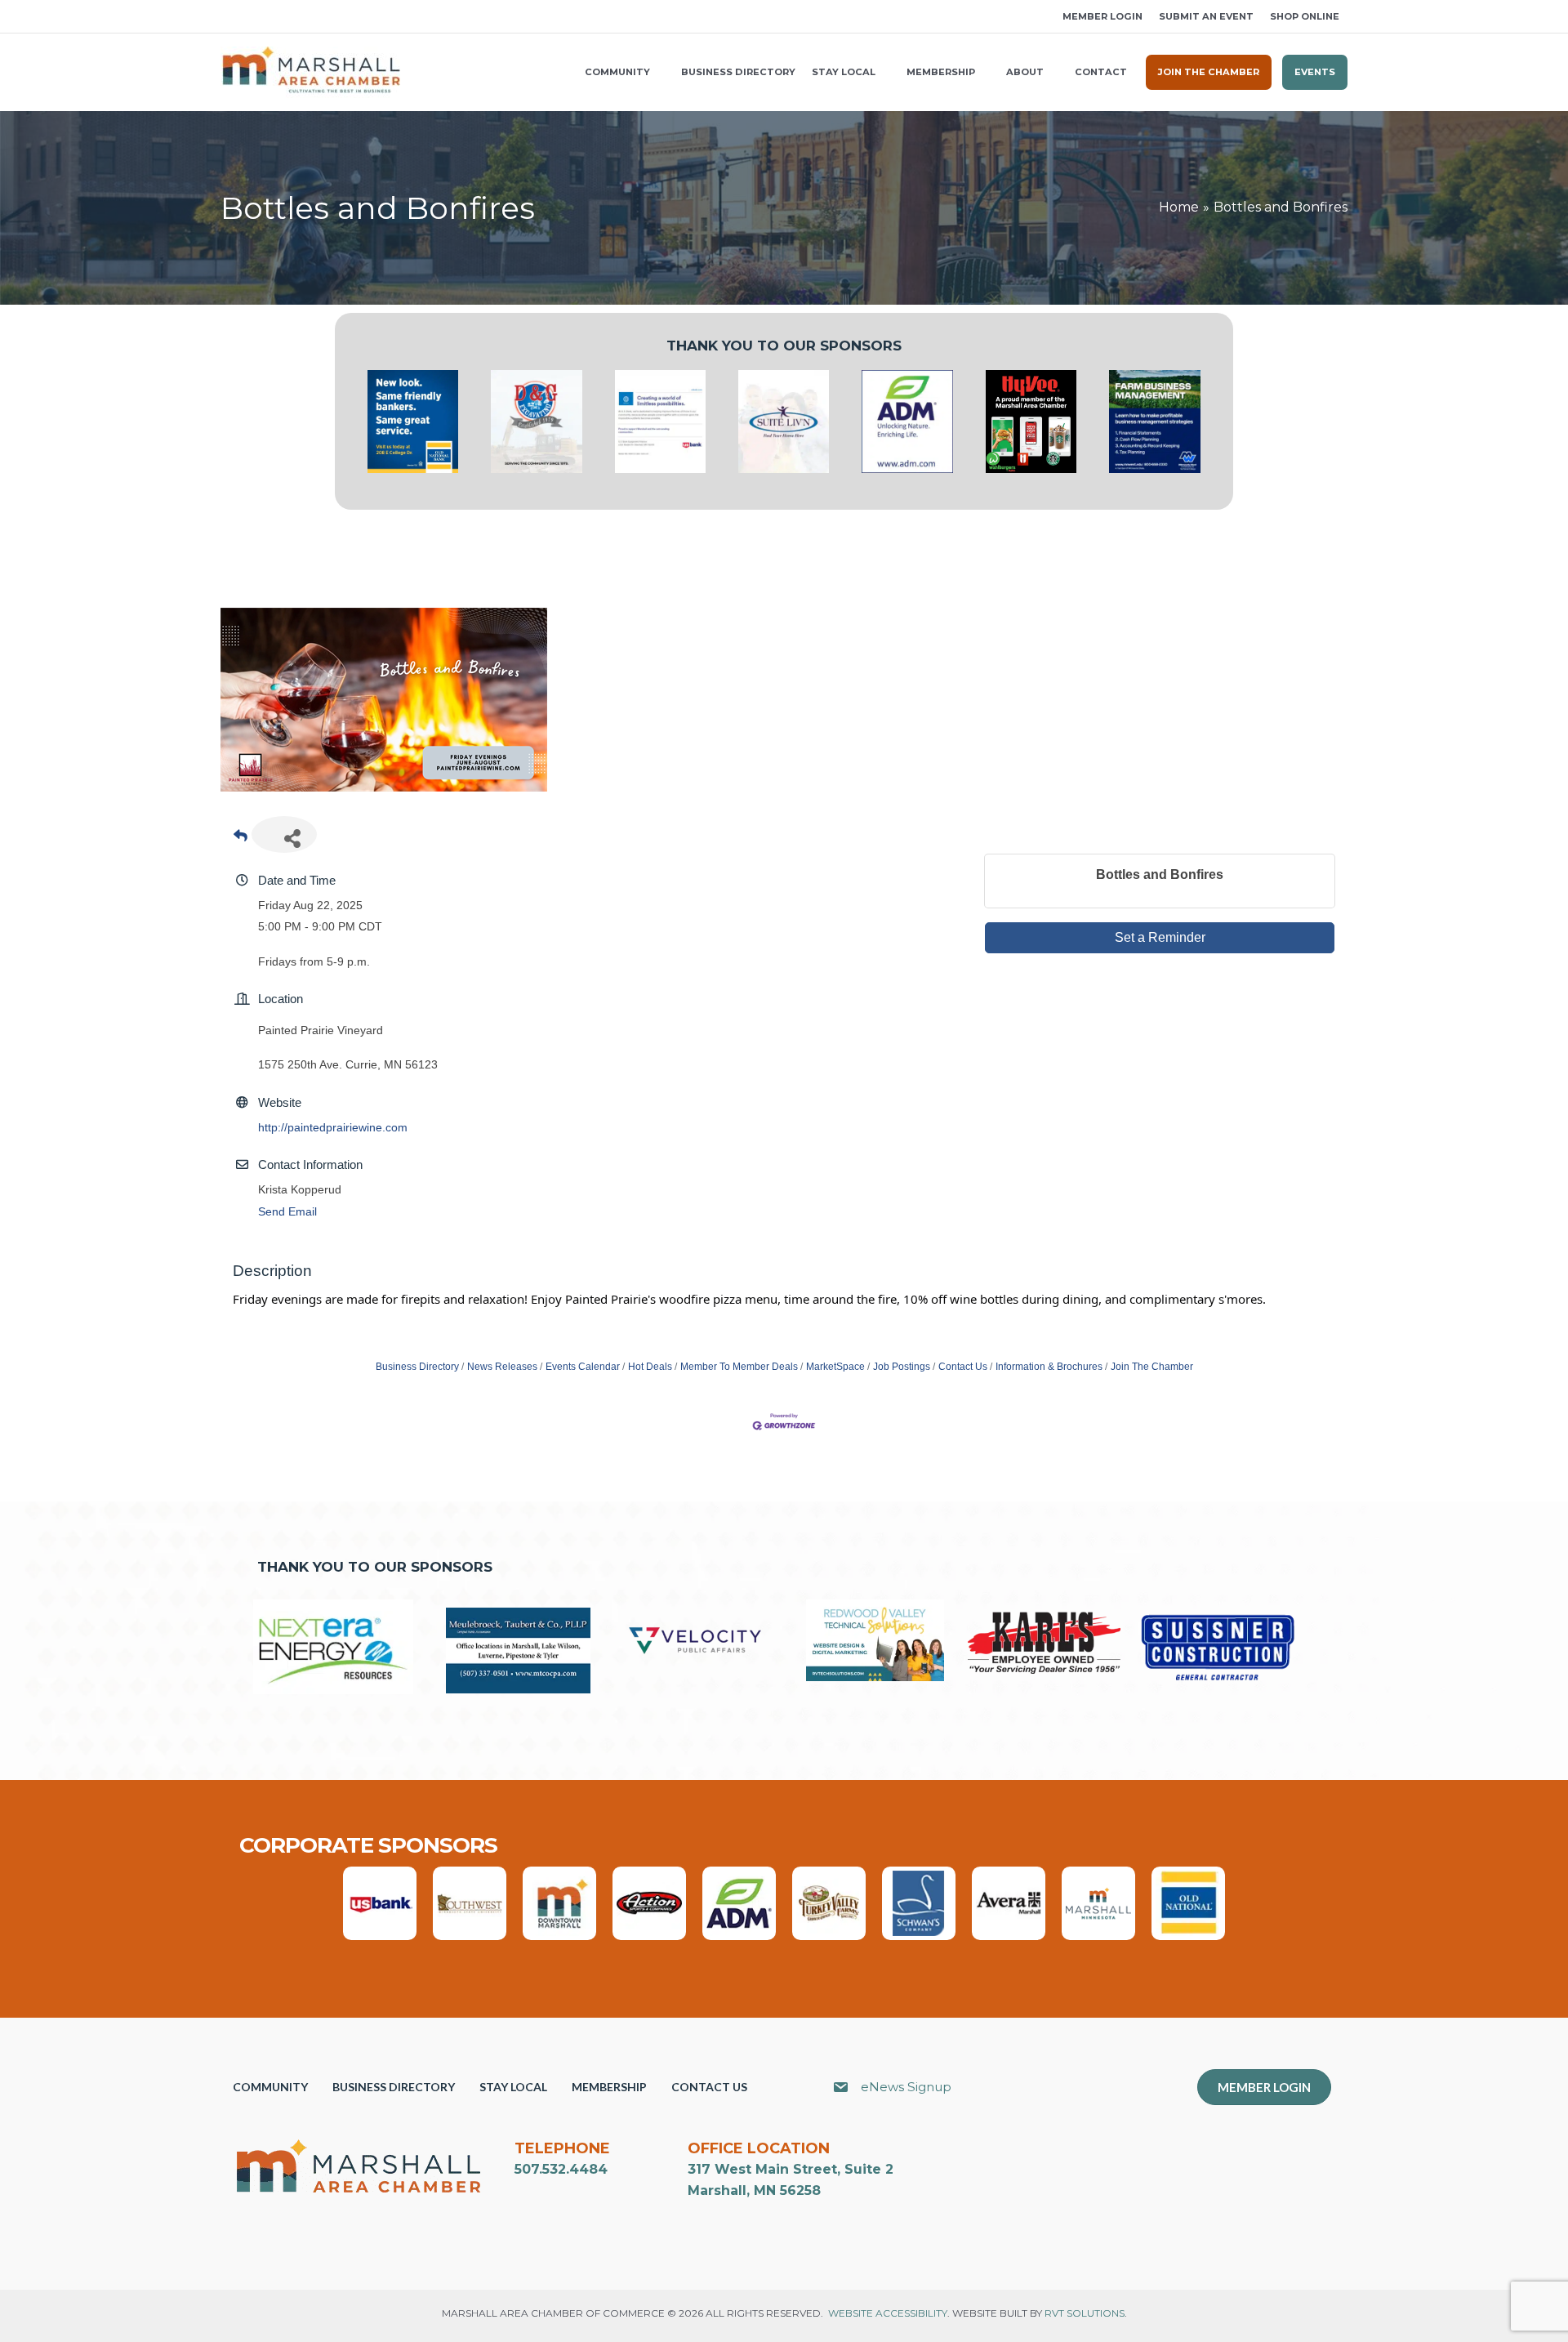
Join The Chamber (1152, 1367)
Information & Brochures (1049, 1367)
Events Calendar (583, 1367)
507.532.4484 (561, 2169)
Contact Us (963, 1367)
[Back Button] (241, 839)
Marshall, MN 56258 (754, 2190)
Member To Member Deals (739, 1367)
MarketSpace (835, 1367)
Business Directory (417, 1367)
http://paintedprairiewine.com (333, 1127)
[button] (226, 17)
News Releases (502, 1367)
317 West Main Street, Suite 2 (791, 2169)
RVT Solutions (1085, 2313)
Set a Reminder (1160, 937)
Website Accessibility (888, 2313)
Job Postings (902, 1367)
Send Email (287, 1211)
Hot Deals (650, 1367)
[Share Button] (284, 834)
